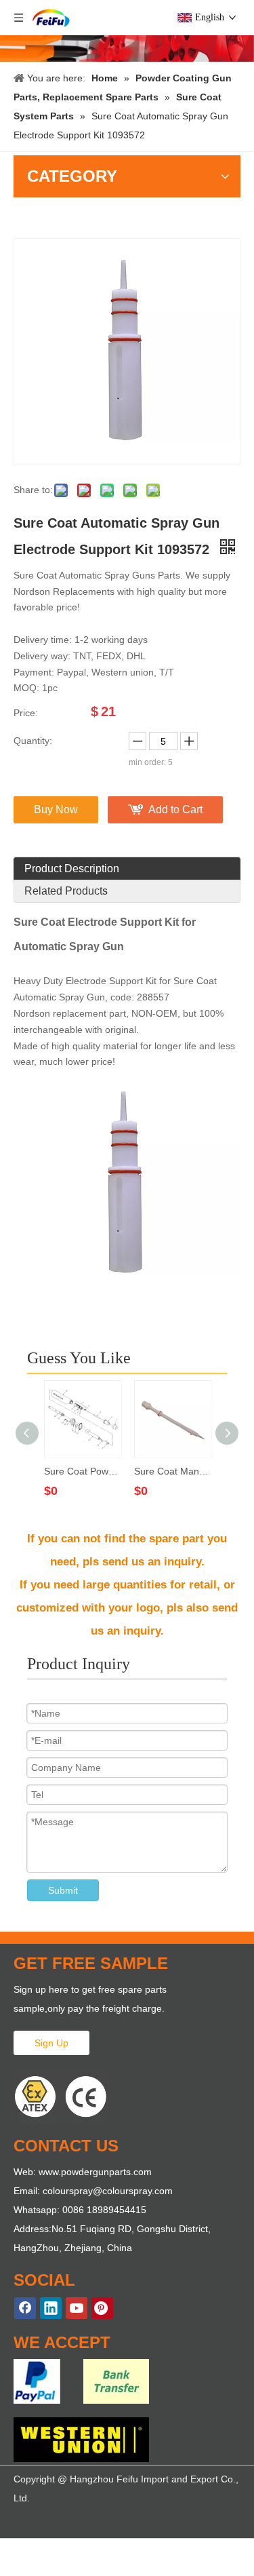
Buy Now (56, 809)
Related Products (66, 891)
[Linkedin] (51, 2308)
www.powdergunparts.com (95, 2172)
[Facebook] (25, 2308)
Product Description (72, 869)
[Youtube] (77, 2308)
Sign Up (51, 2043)
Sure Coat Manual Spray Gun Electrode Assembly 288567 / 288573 (172, 1471)
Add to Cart (175, 809)
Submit (63, 1890)
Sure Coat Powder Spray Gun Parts (82, 1471)
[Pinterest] (102, 2308)
